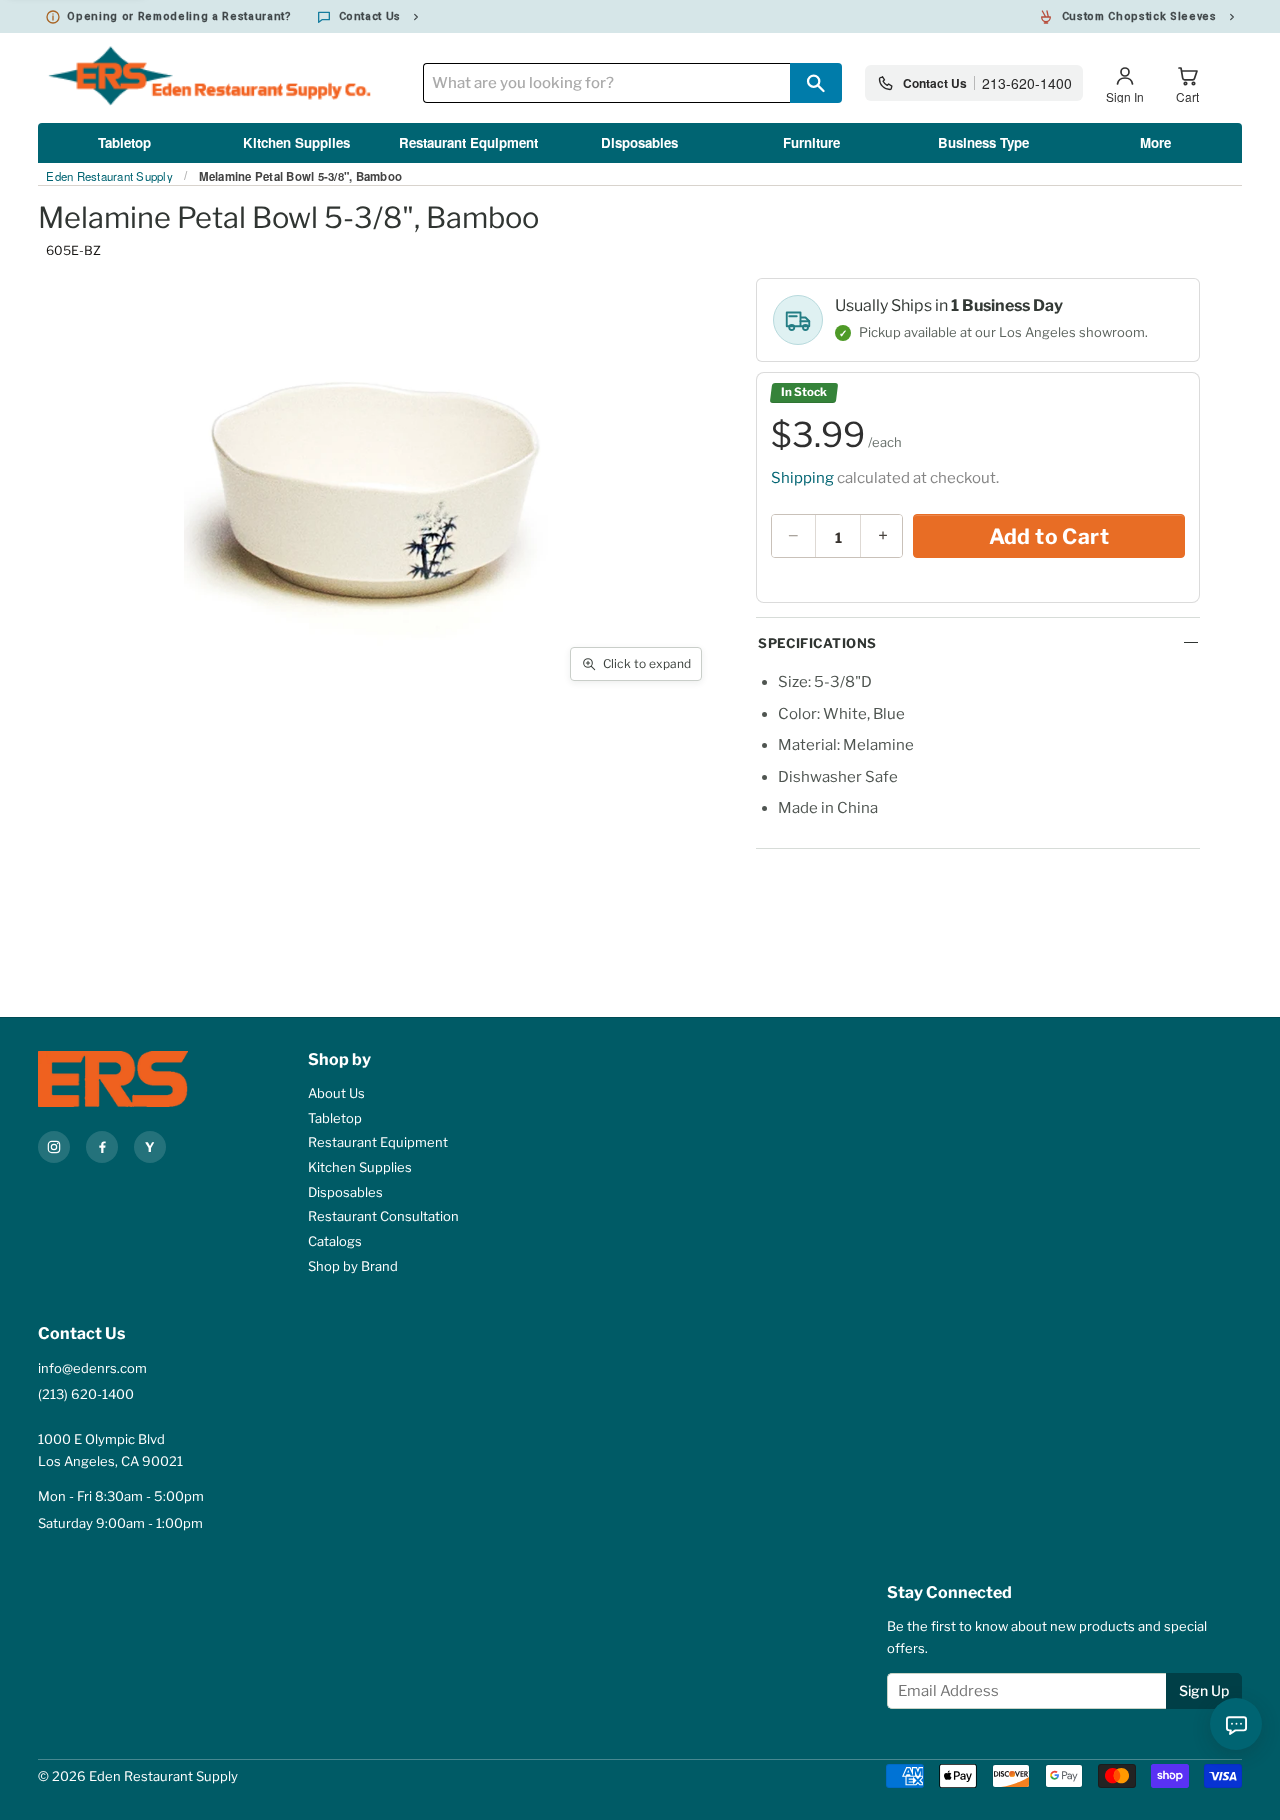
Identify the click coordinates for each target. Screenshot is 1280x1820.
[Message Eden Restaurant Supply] (1236, 1724)
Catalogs (335, 1241)
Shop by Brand (353, 1266)
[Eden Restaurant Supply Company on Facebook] (102, 1147)
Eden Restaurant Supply (109, 177)
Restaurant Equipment (468, 142)
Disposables (639, 142)
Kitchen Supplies (296, 142)
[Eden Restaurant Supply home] (133, 1079)
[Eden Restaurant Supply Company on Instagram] (54, 1147)
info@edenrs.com (92, 1368)
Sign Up (1204, 1690)
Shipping (802, 478)
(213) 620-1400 (86, 1394)
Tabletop (124, 142)
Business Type (983, 142)
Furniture (811, 142)
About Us (336, 1093)
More (1155, 142)
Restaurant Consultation (383, 1216)
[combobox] (606, 83)
